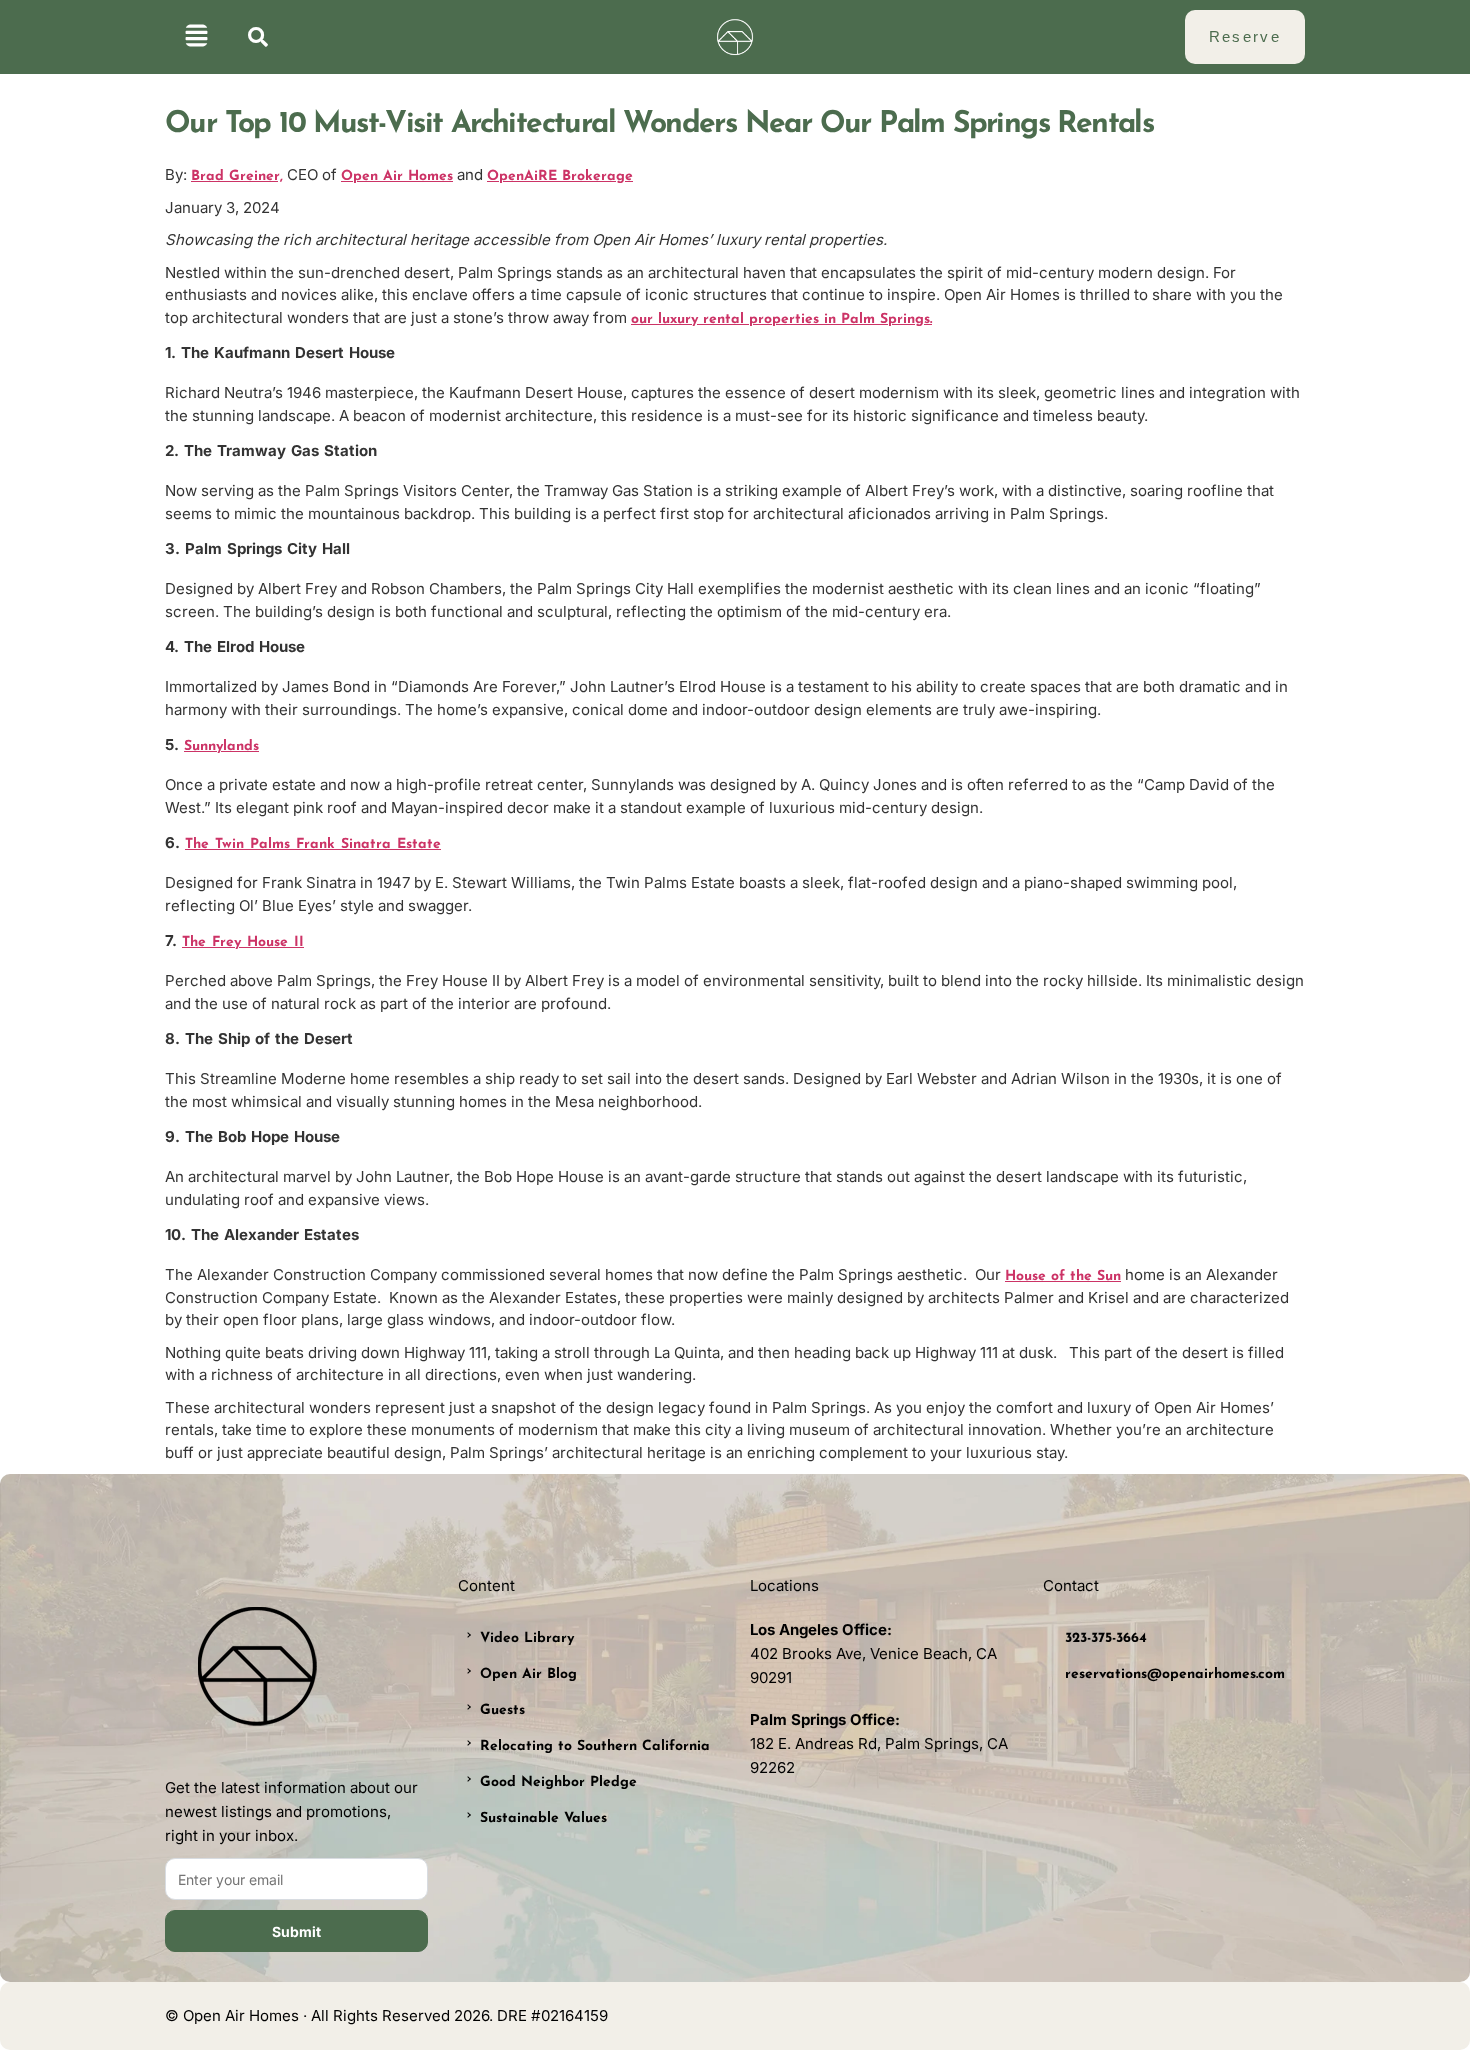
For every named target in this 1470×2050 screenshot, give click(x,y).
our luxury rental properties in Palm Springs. (781, 319)
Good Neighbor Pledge (558, 1782)
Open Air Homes (397, 176)
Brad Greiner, (237, 176)
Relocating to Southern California (595, 1746)
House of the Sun (1063, 1276)
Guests (502, 1710)
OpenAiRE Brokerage (560, 176)
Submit (296, 1931)
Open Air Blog (528, 1674)
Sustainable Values (543, 1818)
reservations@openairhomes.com (1175, 1674)
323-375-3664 (1106, 1638)
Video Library (527, 1638)
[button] (196, 37)
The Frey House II (243, 942)
